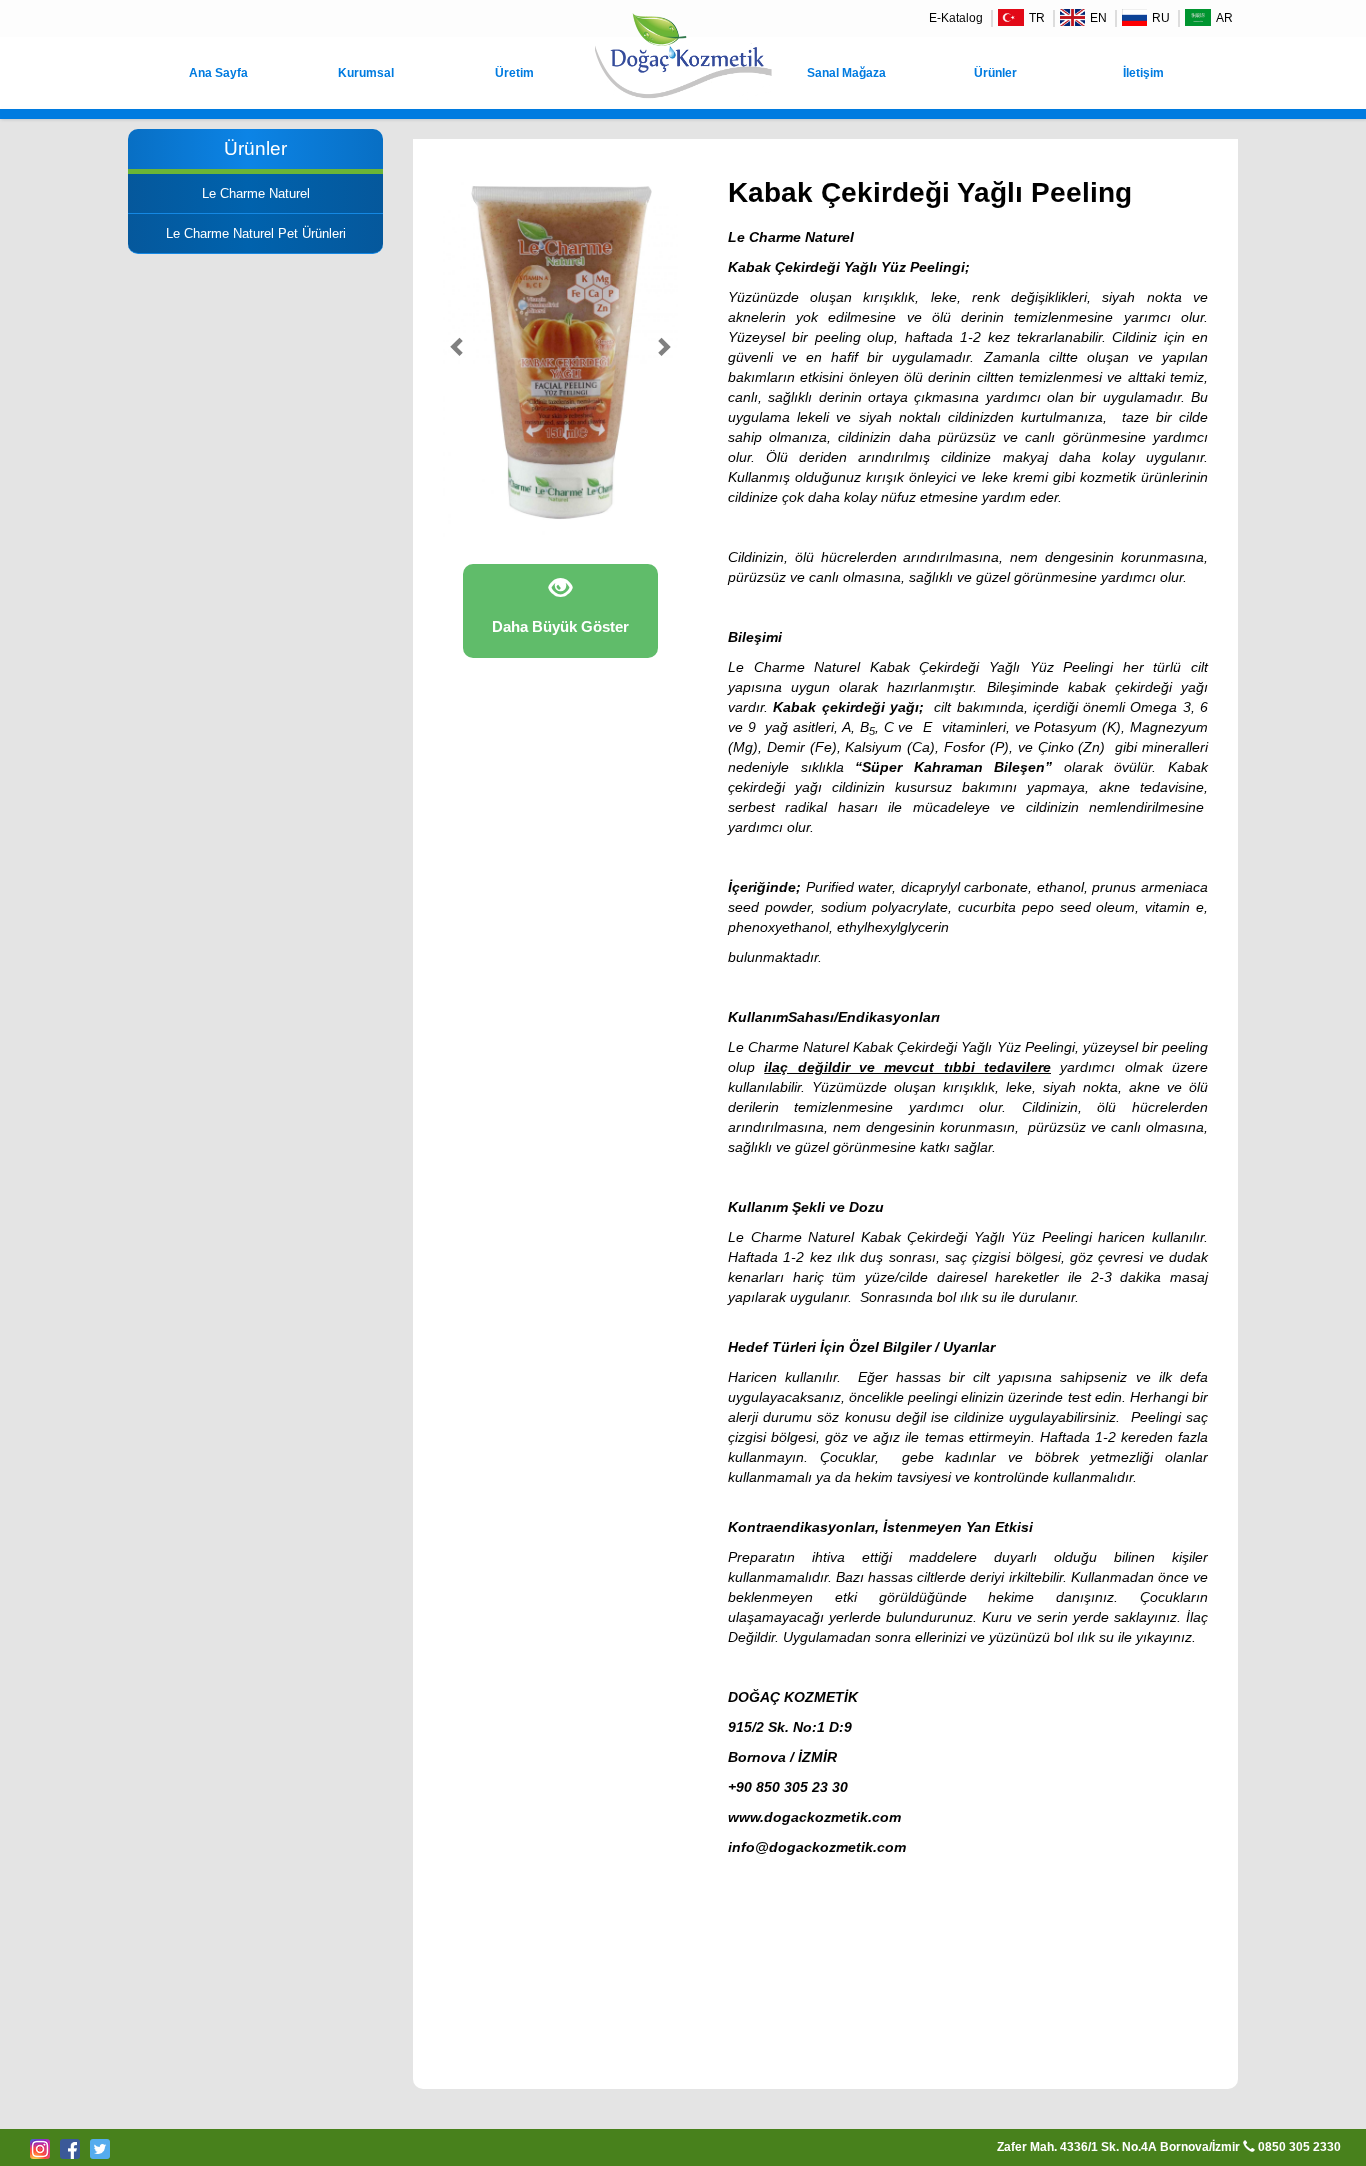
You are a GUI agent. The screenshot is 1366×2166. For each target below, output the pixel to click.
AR (1224, 18)
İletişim (1143, 73)
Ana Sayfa (218, 73)
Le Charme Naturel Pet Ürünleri (256, 233)
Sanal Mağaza (846, 73)
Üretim (514, 73)
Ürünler (995, 73)
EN (1098, 18)
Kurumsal (366, 73)
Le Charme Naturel (256, 193)
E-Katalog (956, 18)
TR (1036, 18)
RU (1161, 18)
